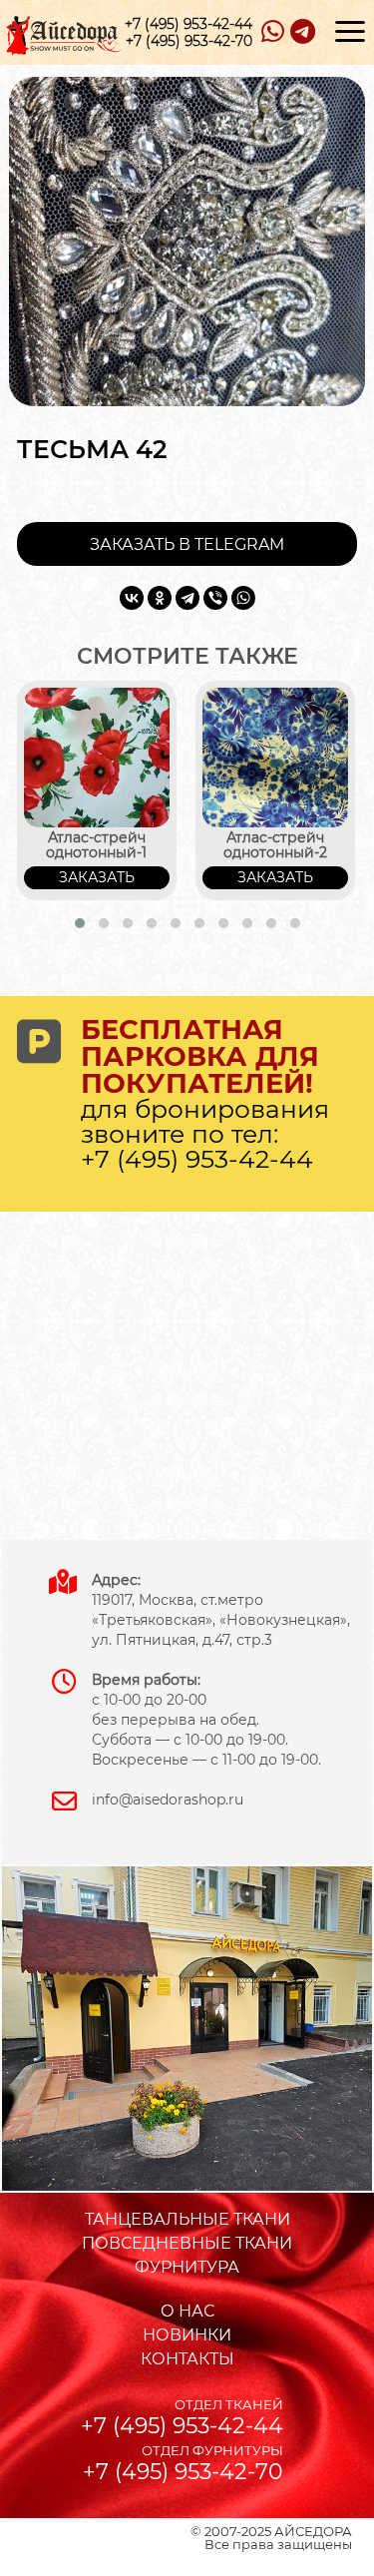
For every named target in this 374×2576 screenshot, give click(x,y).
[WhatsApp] (243, 598)
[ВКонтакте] (132, 598)
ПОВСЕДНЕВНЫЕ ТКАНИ (187, 2243)
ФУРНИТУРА (187, 2267)
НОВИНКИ (187, 2335)
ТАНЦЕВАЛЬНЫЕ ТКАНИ (187, 2219)
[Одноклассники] (160, 598)
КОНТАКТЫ (187, 2359)
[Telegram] (187, 598)
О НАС (187, 2311)
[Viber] (215, 598)
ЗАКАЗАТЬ (97, 877)
